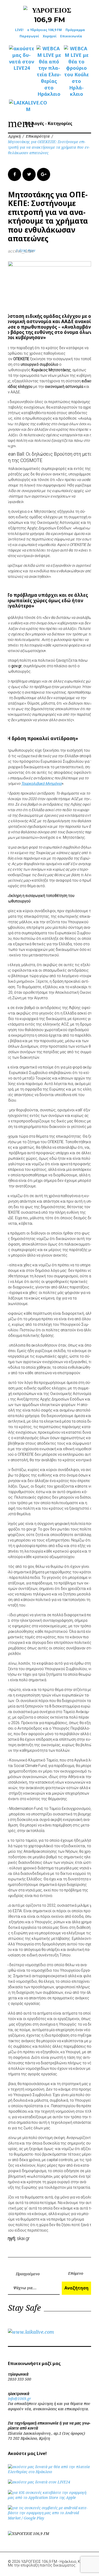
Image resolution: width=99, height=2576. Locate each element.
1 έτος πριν (26, 250)
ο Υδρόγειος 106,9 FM (44, 30)
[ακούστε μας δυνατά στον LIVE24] (22, 58)
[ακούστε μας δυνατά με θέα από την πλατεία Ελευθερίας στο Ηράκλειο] (49, 2472)
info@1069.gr (20, 2399)
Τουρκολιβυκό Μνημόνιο (41, 784)
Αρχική (14, 136)
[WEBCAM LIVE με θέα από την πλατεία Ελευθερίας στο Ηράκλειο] (49, 71)
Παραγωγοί (29, 36)
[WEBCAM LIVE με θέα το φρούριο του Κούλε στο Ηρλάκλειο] (77, 71)
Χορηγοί (50, 36)
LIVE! (19, 30)
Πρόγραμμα (75, 30)
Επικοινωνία (71, 36)
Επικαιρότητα (38, 136)
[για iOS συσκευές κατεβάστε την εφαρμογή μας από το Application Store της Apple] (49, 2497)
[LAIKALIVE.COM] (22, 106)
